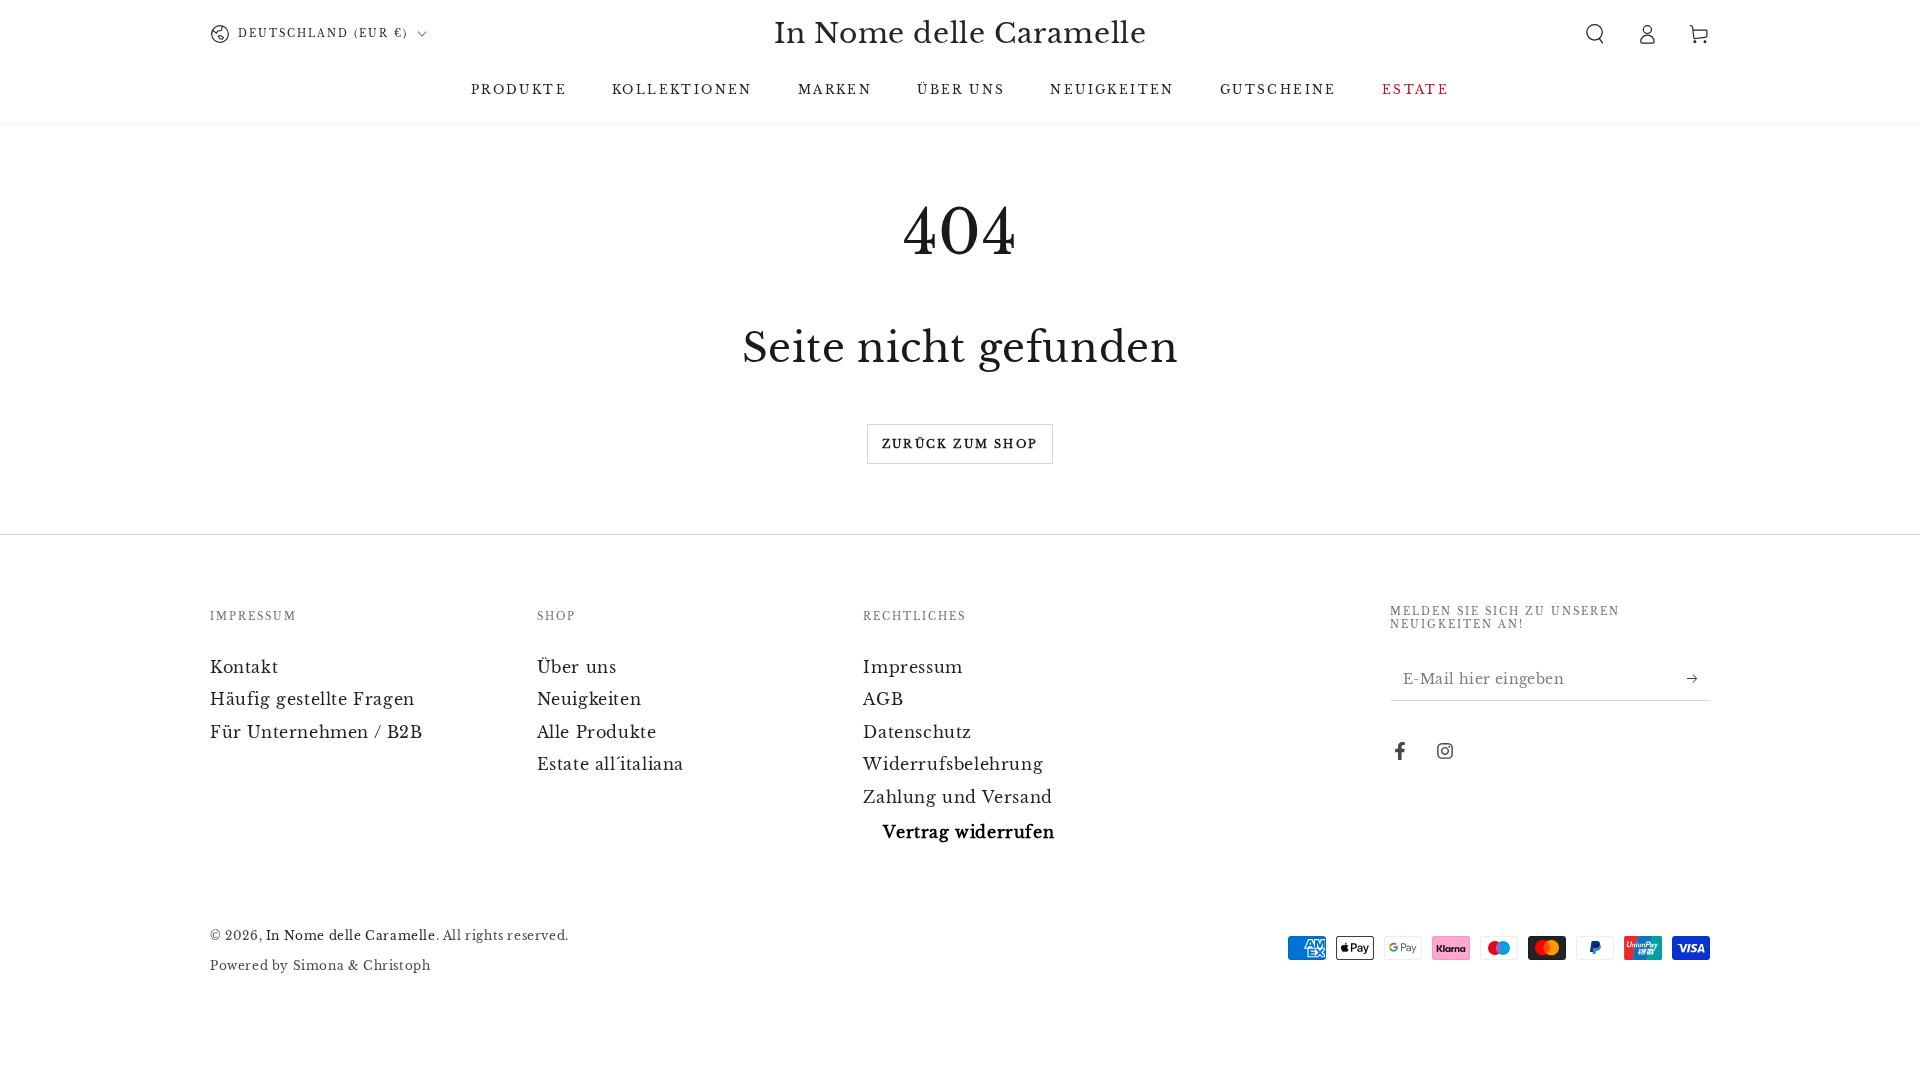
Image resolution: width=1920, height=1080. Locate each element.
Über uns (577, 667)
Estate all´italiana (610, 764)
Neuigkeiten (589, 699)
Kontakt (244, 667)
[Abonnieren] (1698, 678)
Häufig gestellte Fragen (312, 699)
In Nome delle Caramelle (351, 935)
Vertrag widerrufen (968, 832)
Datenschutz (917, 732)
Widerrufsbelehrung (953, 764)
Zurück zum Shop (960, 444)
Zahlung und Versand (957, 797)
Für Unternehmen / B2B (316, 732)
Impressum (912, 667)
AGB (883, 699)
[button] (1595, 34)
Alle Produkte (597, 732)
